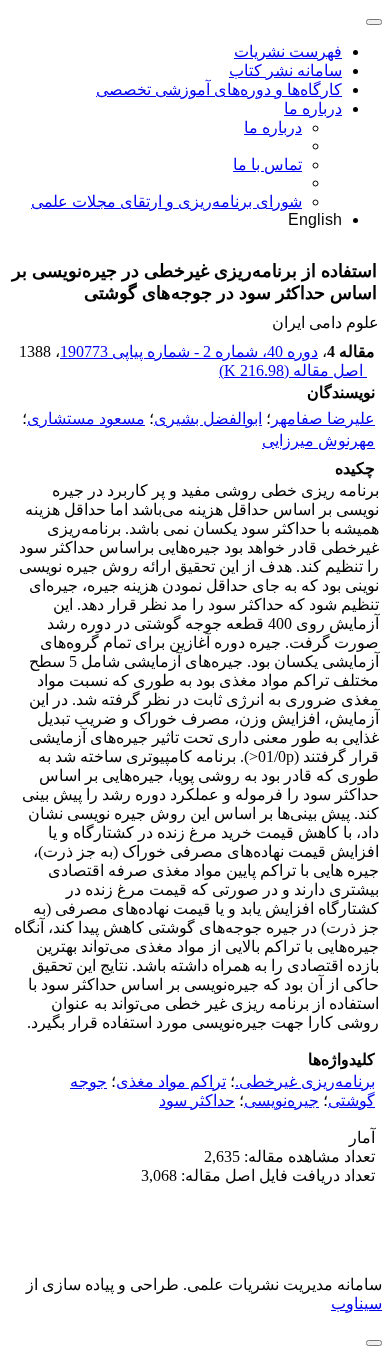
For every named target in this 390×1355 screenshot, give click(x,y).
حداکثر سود (197, 1100)
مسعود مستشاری (86, 418)
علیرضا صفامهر (323, 418)
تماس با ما (267, 164)
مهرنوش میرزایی (318, 441)
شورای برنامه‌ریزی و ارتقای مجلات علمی (166, 201)
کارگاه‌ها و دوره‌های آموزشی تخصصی (219, 89)
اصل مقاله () (293, 370)
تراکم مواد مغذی (171, 1081)
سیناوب (356, 1303)
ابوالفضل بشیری (208, 418)
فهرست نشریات (288, 51)
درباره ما (313, 108)
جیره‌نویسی (281, 1100)
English (315, 219)
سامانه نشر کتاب (285, 70)
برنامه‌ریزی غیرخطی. (305, 1081)
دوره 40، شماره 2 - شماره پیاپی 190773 (189, 351)
